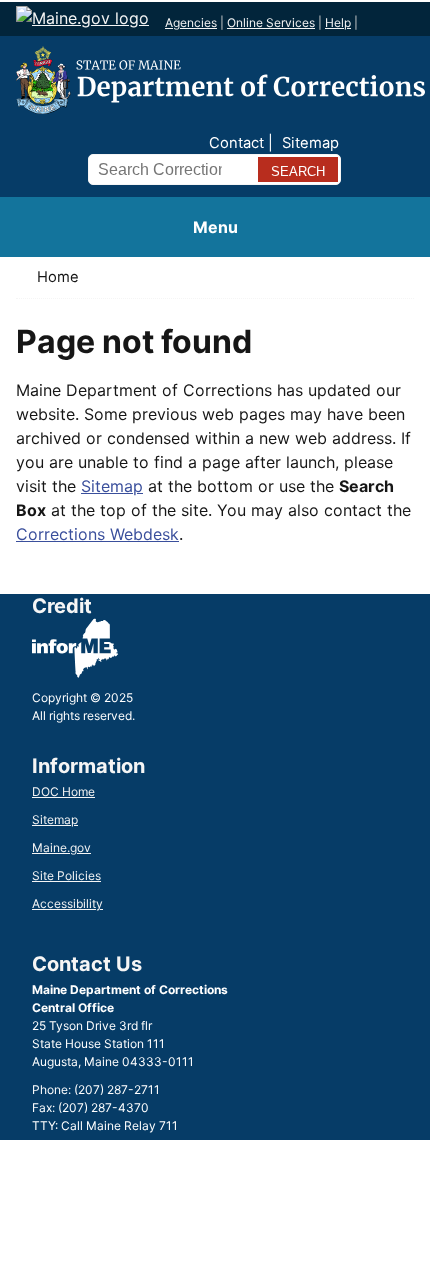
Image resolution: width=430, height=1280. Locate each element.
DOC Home (63, 791)
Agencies (191, 22)
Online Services (271, 22)
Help (338, 22)
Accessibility (67, 903)
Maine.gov (61, 847)
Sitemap (310, 143)
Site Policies (66, 875)
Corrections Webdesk (97, 534)
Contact (236, 143)
